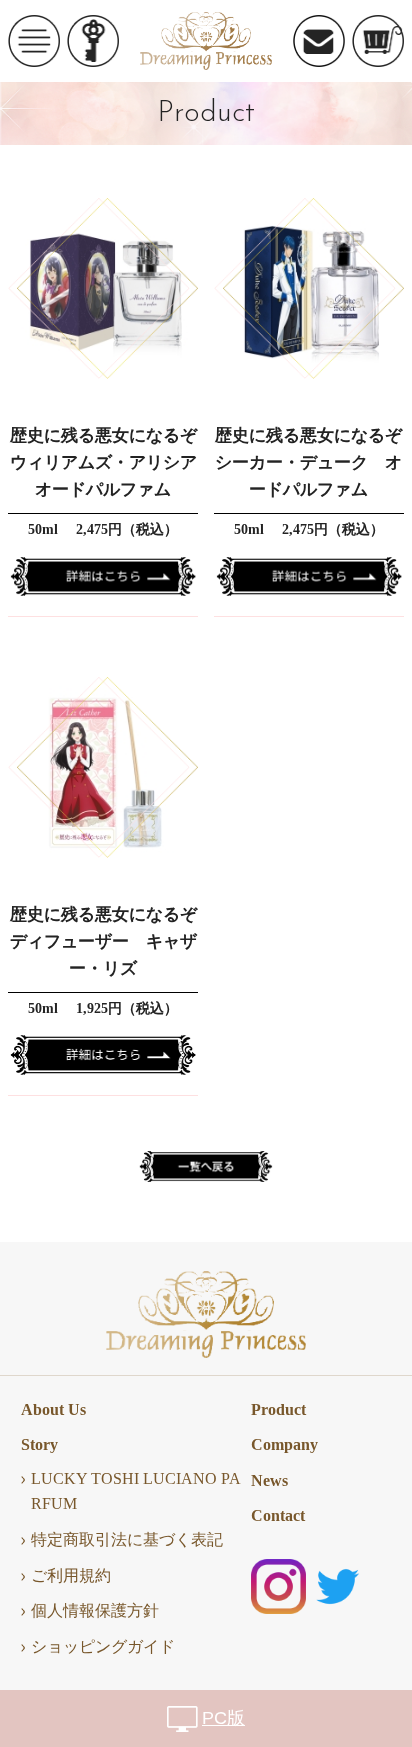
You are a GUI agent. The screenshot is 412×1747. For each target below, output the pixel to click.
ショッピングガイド (103, 1646)
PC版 (223, 1718)
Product (278, 1409)
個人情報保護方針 (95, 1610)
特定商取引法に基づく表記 (127, 1539)
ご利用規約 (71, 1575)
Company (284, 1444)
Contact (278, 1515)
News (269, 1480)
